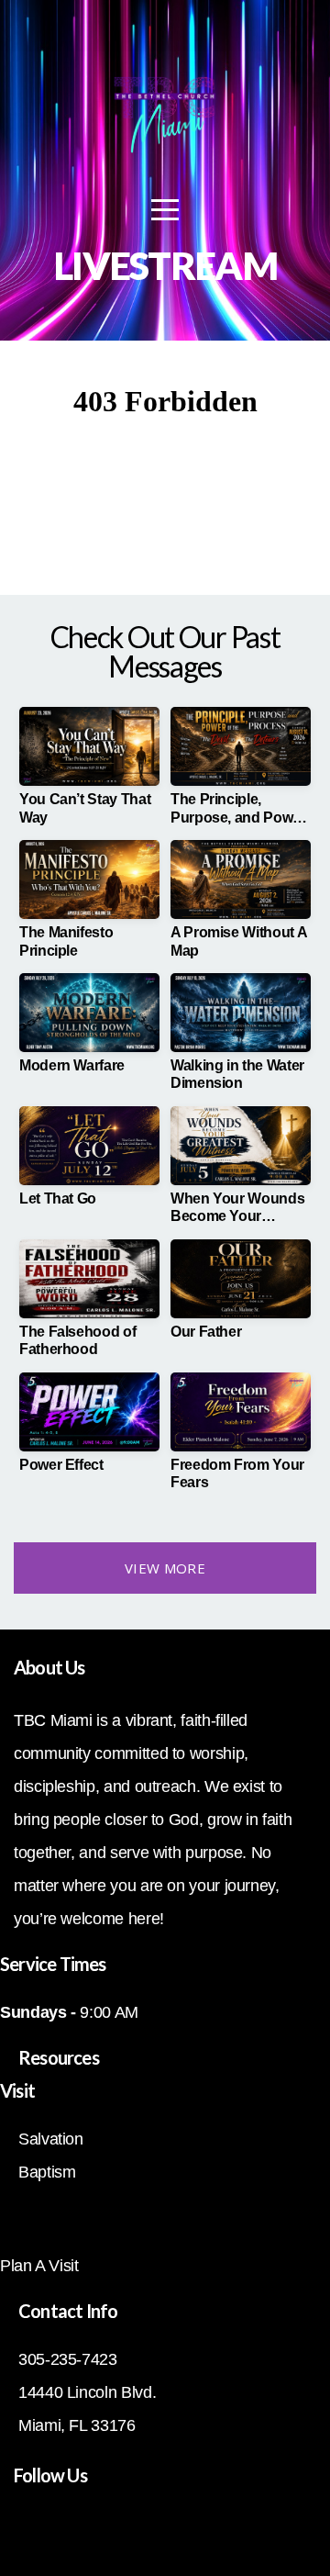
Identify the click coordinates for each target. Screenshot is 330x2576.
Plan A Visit (39, 2266)
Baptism (47, 2172)
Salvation (51, 2139)
